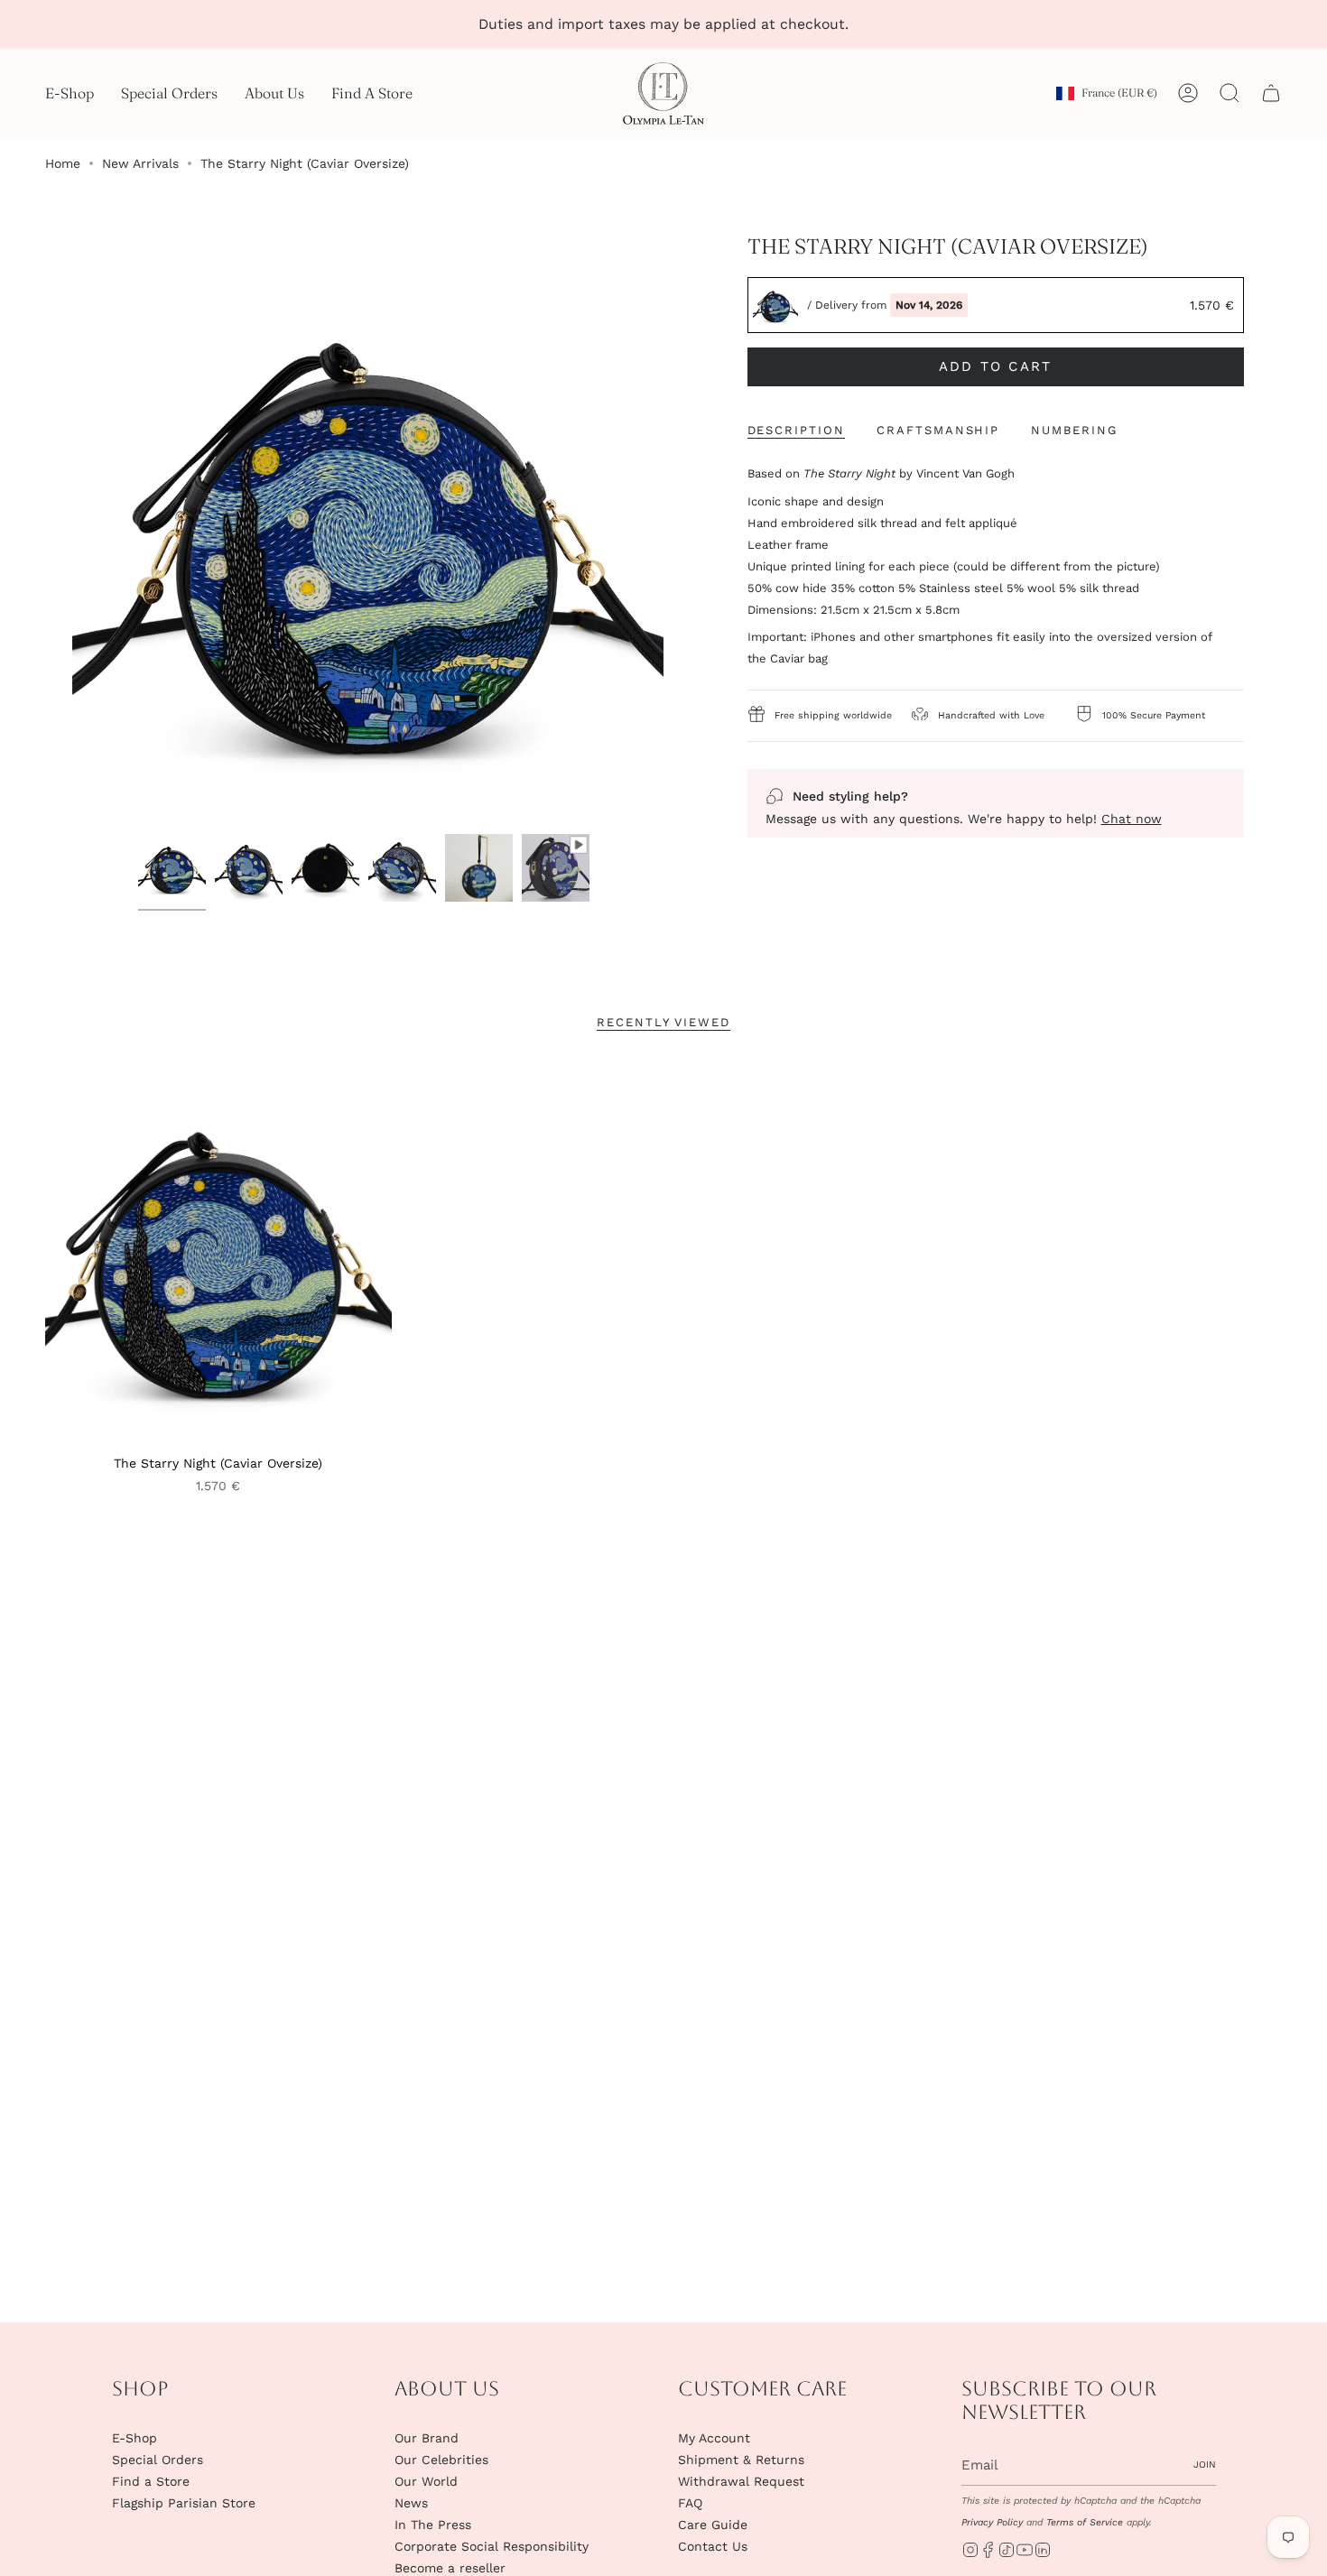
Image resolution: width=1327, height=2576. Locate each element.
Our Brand (427, 2438)
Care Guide (713, 2525)
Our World (426, 2481)
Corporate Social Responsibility (492, 2546)
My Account (714, 2438)
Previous (72, 530)
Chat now (1132, 819)
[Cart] (1271, 93)
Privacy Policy (992, 2522)
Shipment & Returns (741, 2460)
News (411, 2503)
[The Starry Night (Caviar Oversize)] (218, 1253)
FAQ (690, 2503)
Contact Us (713, 2546)
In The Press (433, 2525)
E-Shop (135, 2438)
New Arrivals (140, 163)
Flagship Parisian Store (184, 2503)
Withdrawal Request (741, 2481)
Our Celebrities (441, 2460)
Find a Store (151, 2481)
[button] (70, 93)
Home (63, 163)
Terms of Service (1085, 2522)
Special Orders (158, 2460)
